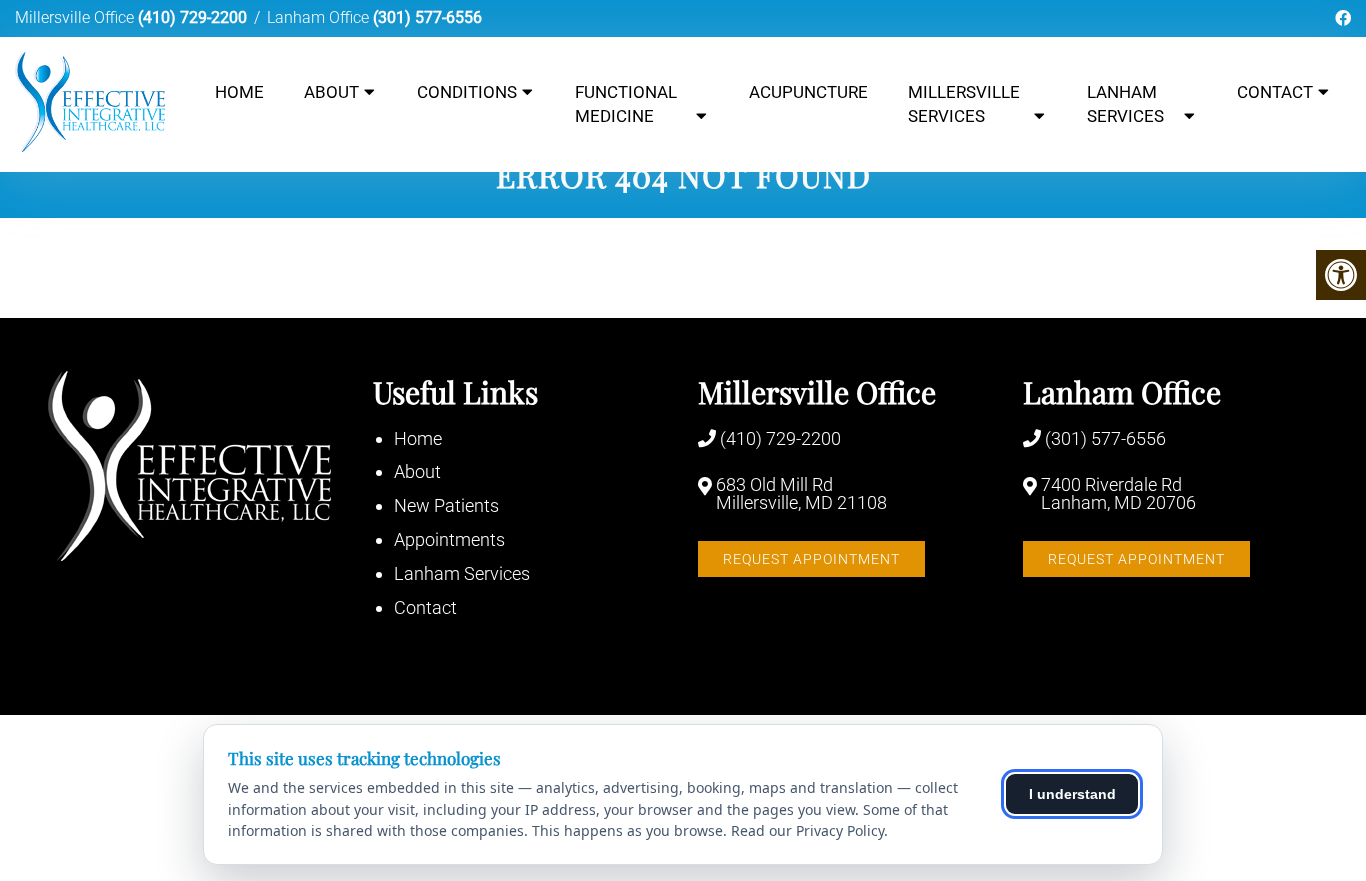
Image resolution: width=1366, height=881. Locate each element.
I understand (1072, 794)
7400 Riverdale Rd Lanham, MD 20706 (1118, 494)
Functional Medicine (626, 104)
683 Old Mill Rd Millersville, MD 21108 (801, 494)
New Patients (446, 505)
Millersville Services (964, 104)
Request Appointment (811, 559)
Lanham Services (1125, 104)
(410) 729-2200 (192, 17)
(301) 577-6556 (427, 17)
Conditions (467, 92)
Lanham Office (320, 17)
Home (239, 92)
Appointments (449, 539)
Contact (1275, 92)
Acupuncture (808, 92)
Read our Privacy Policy (807, 830)
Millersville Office (76, 17)
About (331, 92)
